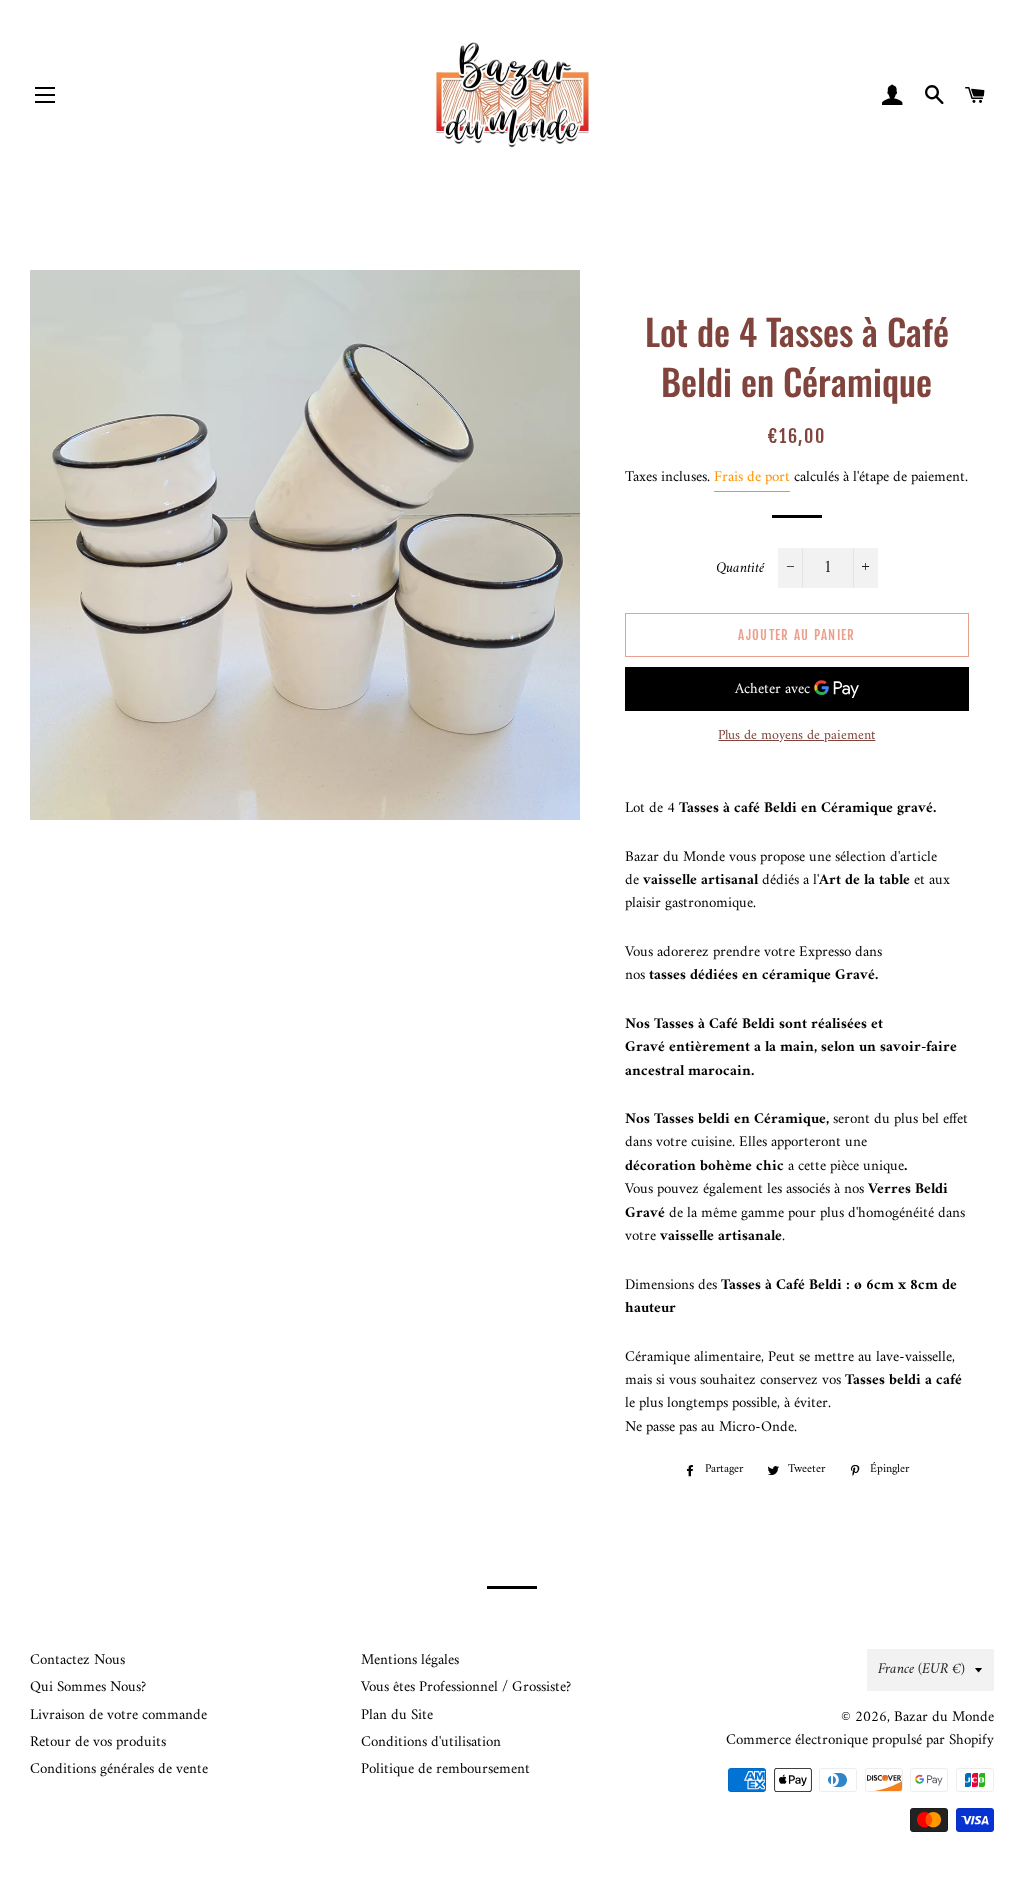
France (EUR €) (921, 1669)
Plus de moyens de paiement (796, 736)
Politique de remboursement (445, 1769)
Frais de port (752, 477)
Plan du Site (397, 1715)
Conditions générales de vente (119, 1769)
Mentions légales (410, 1660)
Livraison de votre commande (118, 1715)
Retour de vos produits (98, 1742)
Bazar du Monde (944, 1717)
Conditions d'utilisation (431, 1742)
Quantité (740, 568)
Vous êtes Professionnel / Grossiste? (466, 1687)
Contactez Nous (77, 1660)
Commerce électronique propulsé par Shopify (860, 1740)
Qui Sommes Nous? (88, 1687)
